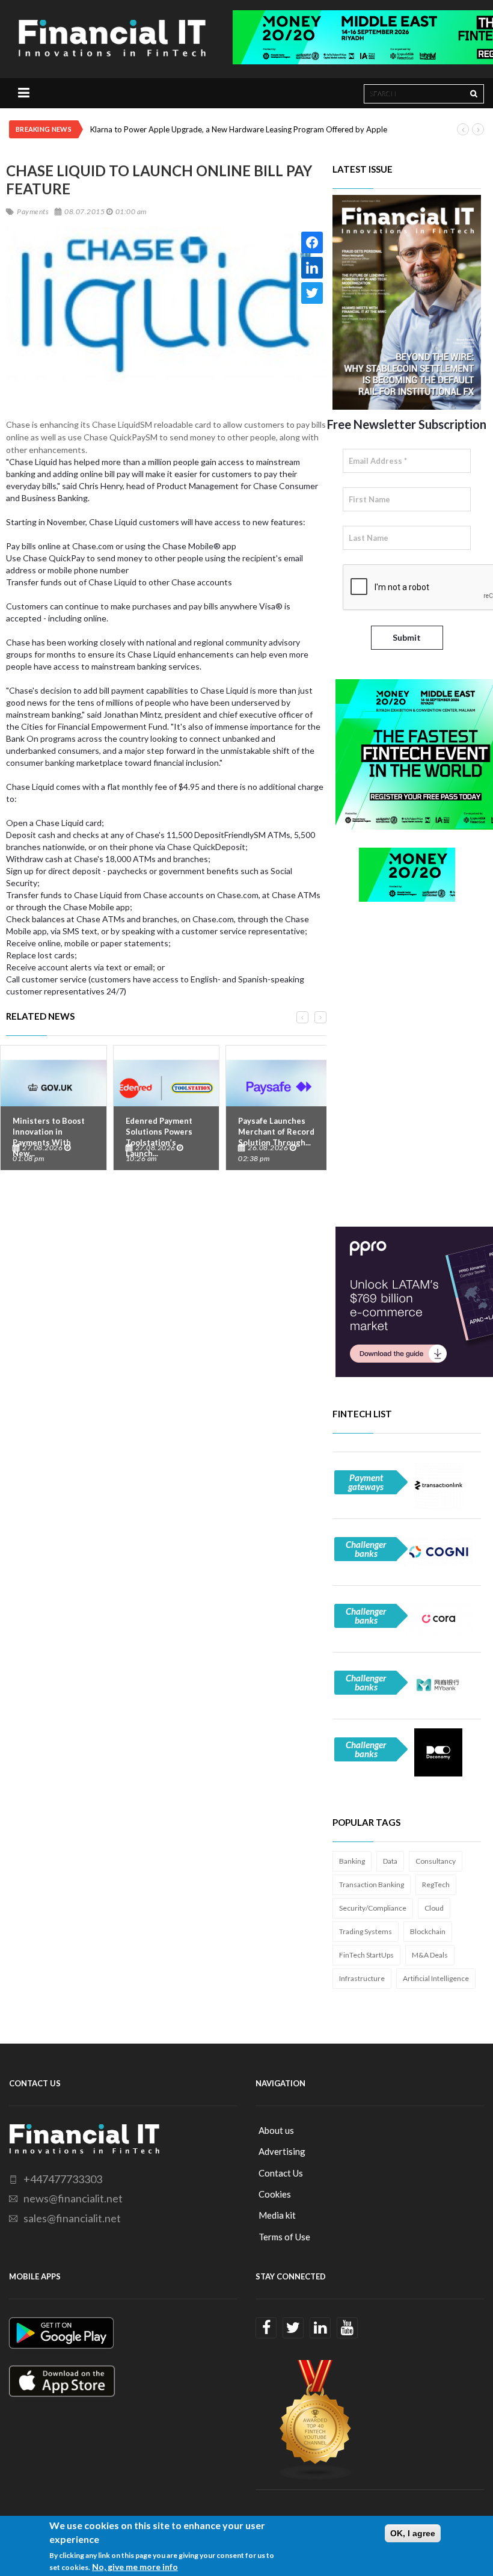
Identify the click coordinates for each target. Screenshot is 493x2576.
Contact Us (281, 2173)
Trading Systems (366, 1931)
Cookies (275, 2194)
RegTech (436, 1884)
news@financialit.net (73, 2198)
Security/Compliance (373, 1908)
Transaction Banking (372, 1884)
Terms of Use (284, 2237)
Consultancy (436, 1861)
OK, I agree (413, 2533)
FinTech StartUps (366, 1955)
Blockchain (428, 1931)
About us (276, 2130)
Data (390, 1861)
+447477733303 (63, 2179)
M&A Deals (430, 1955)
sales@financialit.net (72, 2218)
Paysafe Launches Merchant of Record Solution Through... (276, 1132)
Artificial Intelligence (436, 1978)
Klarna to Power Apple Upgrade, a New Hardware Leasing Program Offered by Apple (239, 129)
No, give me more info (135, 2567)
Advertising (282, 2151)
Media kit (277, 2215)
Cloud (434, 1908)
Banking (352, 1861)
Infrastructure (362, 1978)
